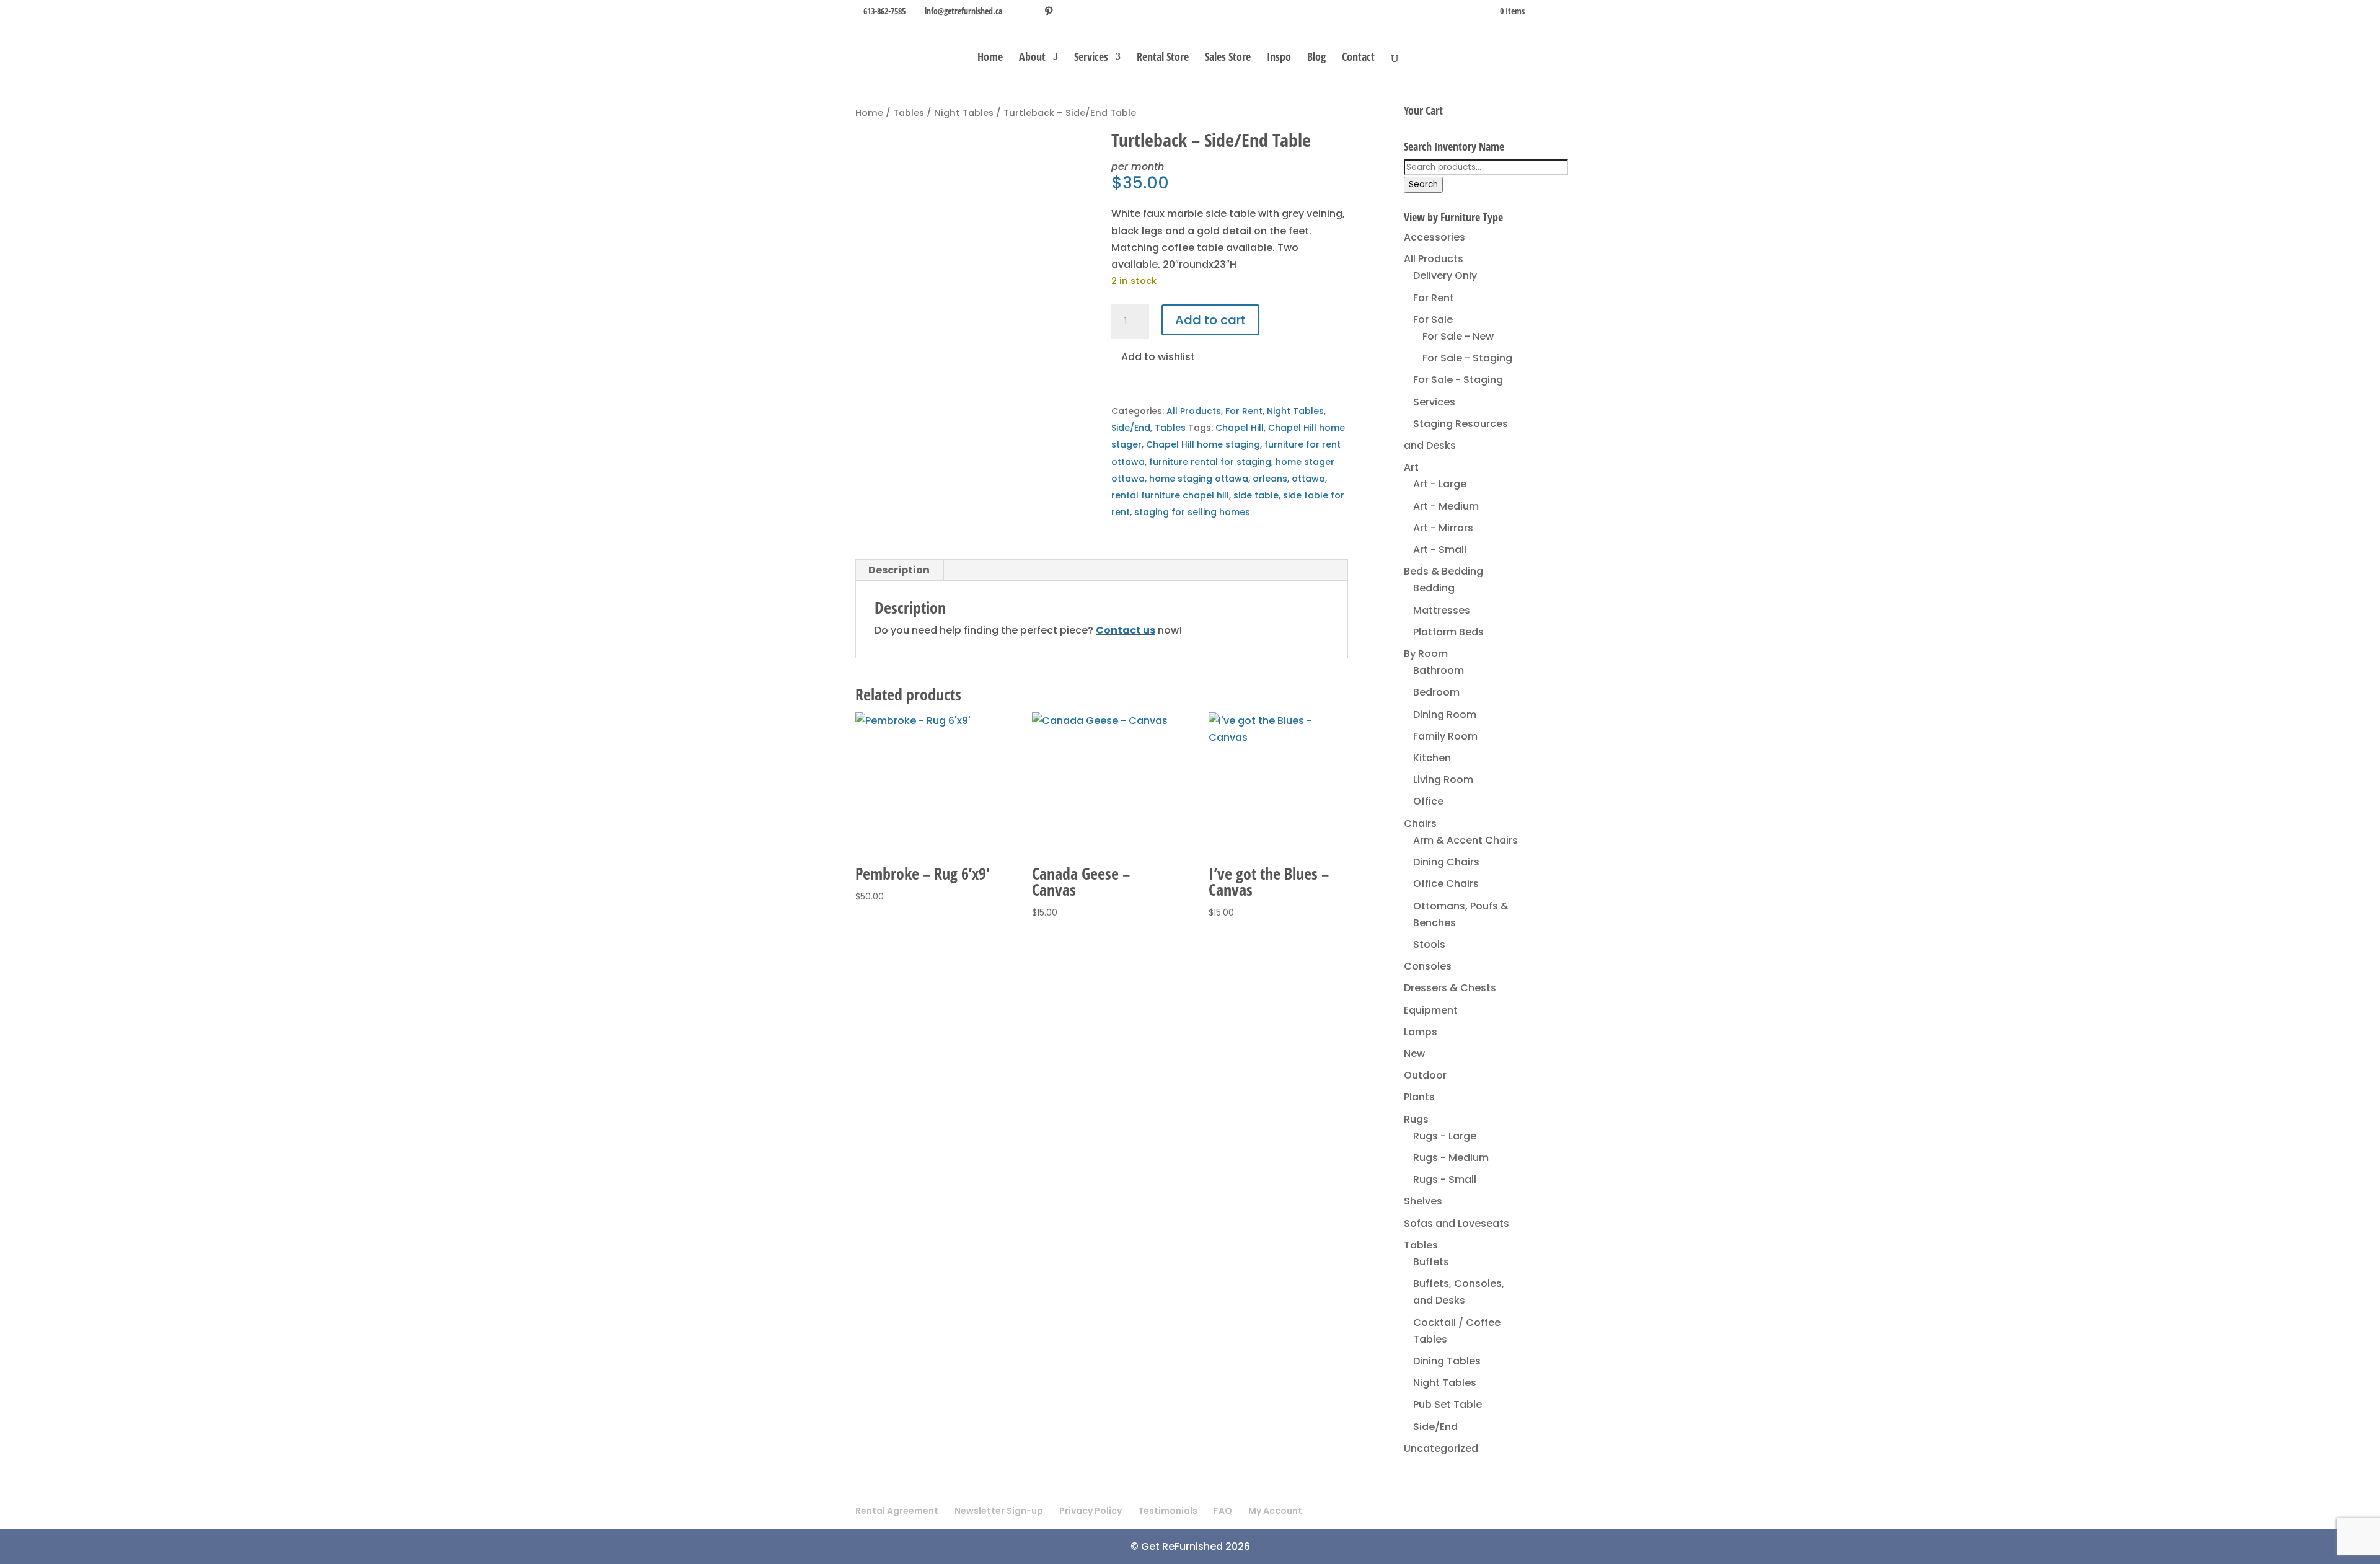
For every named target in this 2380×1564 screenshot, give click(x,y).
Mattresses (1442, 610)
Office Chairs (1446, 884)
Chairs (1420, 824)
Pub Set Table (1448, 1404)
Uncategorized (1441, 1448)
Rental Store (1163, 58)
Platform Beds (1448, 632)
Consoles (1428, 966)
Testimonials (1168, 1511)
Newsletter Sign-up (999, 1511)
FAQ (1223, 1511)
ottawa (1308, 479)
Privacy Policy (1091, 1511)
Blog (1316, 58)
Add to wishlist (1157, 357)
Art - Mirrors (1443, 528)
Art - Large (1440, 484)
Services (1091, 58)
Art (1411, 467)
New (1414, 1054)
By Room (1426, 654)
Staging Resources (1461, 424)
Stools (1429, 944)
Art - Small (1440, 550)
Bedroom (1436, 692)
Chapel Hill (1240, 428)
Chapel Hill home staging (1203, 444)
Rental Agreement (897, 1511)
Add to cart (1210, 320)
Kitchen (1432, 758)
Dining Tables (1447, 1361)
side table (1256, 495)
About (1032, 58)
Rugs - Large (1445, 1136)
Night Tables (964, 113)
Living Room (1443, 780)
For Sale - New (1458, 336)
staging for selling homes (1192, 512)
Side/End (1131, 428)
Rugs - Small (1445, 1179)
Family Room (1445, 736)
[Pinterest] (1049, 11)
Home (990, 58)
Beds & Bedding (1443, 571)
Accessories (1435, 237)
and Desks (1430, 445)
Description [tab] (899, 570)
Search (1423, 184)
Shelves (1423, 1201)
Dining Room (1445, 714)
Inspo (1279, 58)
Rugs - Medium (1451, 1158)
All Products (1194, 411)
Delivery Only (1445, 276)
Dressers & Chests (1450, 988)
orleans (1270, 479)
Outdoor (1425, 1075)
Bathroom (1439, 670)
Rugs (1416, 1119)
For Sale (1433, 320)
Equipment (1431, 1010)
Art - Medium (1446, 506)
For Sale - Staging (1467, 358)
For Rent (1244, 411)
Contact (1358, 58)
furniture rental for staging (1210, 462)
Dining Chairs (1446, 862)
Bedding (1434, 588)
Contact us (1126, 630)
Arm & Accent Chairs (1465, 840)
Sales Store (1228, 58)
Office (1428, 801)
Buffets (1431, 1262)
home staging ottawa (1199, 479)
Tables (909, 113)
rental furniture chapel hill (1170, 495)
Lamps (1421, 1032)
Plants (1419, 1097)
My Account (1275, 1511)
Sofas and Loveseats (1457, 1223)
